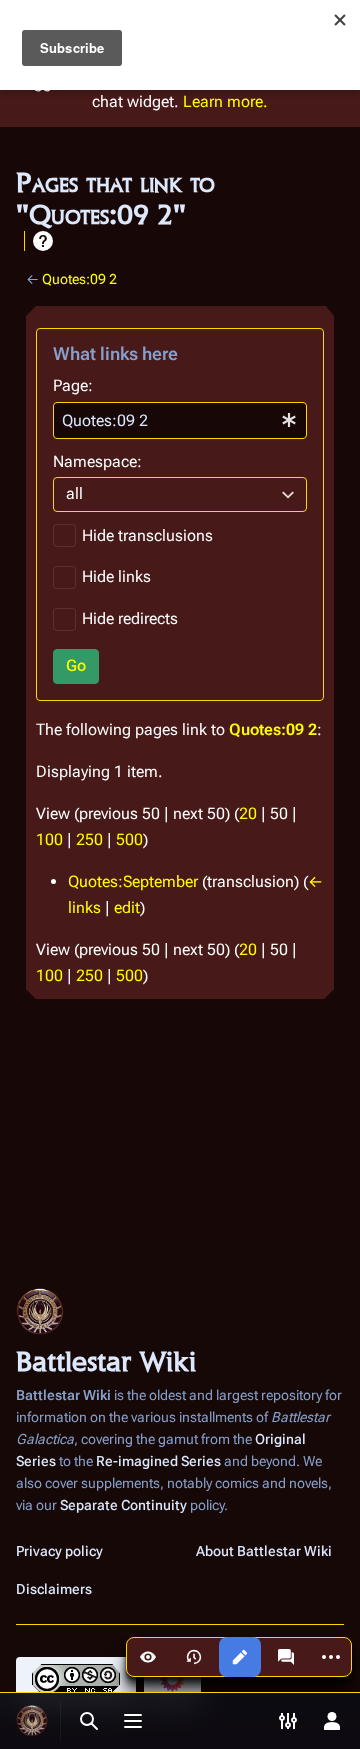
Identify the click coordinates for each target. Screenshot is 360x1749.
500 (129, 839)
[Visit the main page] (32, 1721)
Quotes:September (133, 881)
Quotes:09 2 (79, 279)
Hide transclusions (147, 535)
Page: (73, 385)
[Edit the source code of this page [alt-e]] (240, 1657)
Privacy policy (59, 1551)
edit (127, 907)
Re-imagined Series (158, 1461)
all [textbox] (74, 493)
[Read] (148, 1657)
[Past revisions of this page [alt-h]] (194, 1657)
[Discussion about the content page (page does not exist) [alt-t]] (286, 1657)
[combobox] (180, 420)
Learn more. (225, 101)
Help (43, 241)
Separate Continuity (123, 1505)
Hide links (116, 576)
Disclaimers (54, 1589)
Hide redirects (130, 618)
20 (248, 813)
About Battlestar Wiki (264, 1551)
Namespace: (97, 461)
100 (49, 839)
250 (89, 839)
